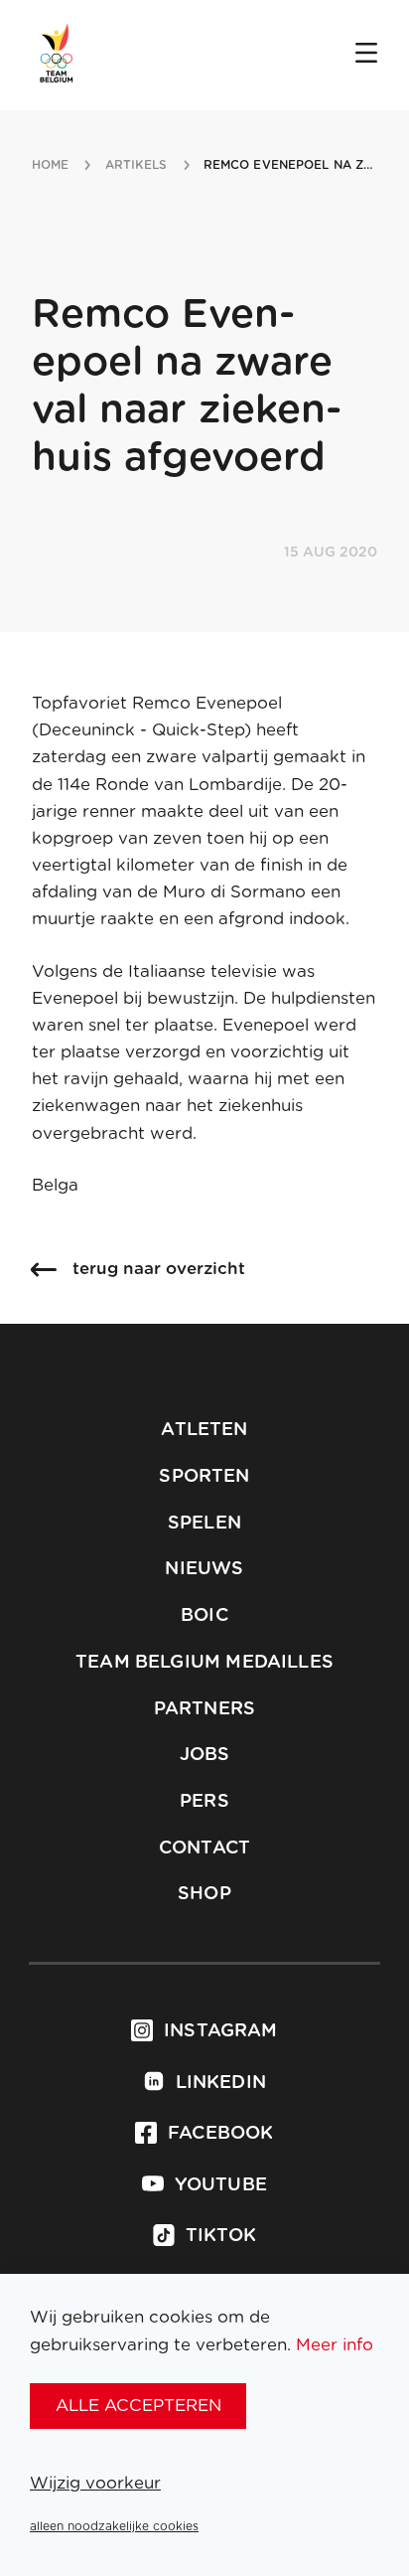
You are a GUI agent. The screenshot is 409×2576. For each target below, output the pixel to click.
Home (50, 165)
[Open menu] (366, 55)
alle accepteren (138, 2406)
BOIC (204, 1616)
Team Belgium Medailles (204, 1663)
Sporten (204, 1477)
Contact (204, 1849)
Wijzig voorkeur (95, 2483)
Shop (204, 1894)
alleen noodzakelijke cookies (114, 2526)
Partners (204, 1709)
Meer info (335, 2345)
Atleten (204, 1430)
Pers (204, 1802)
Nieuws (204, 1569)
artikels (136, 165)
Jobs (205, 1755)
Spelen (204, 1524)
